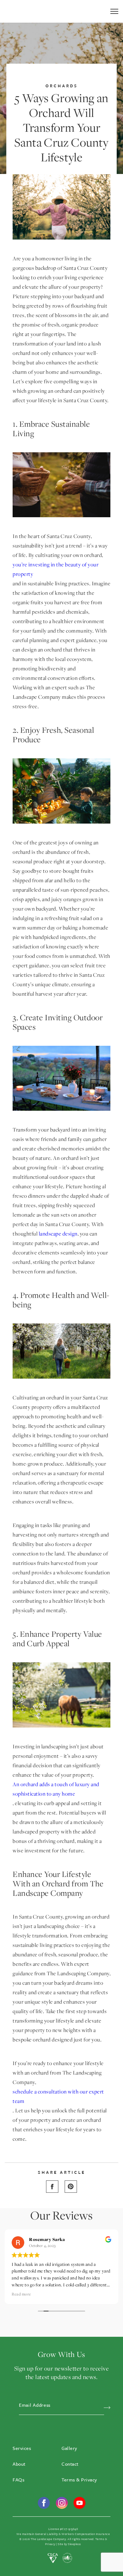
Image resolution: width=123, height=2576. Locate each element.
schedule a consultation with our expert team (58, 2096)
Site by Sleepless (69, 2544)
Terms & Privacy (79, 2480)
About (19, 2464)
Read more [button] (101, 2294)
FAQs (18, 2480)
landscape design (58, 1234)
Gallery (69, 2448)
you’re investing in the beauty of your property (56, 569)
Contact (70, 2464)
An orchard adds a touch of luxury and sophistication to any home (56, 1789)
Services (22, 2448)
